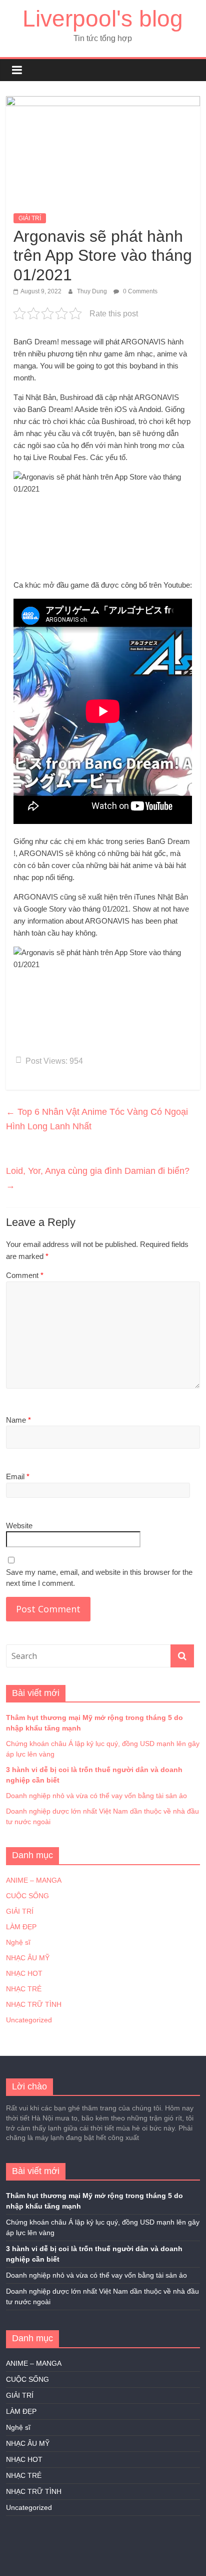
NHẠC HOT (24, 1973)
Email (18, 1476)
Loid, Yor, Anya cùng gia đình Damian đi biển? (98, 1178)
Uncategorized (29, 2020)
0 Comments (139, 291)
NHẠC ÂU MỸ (28, 1958)
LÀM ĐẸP (21, 1927)
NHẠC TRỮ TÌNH (34, 2004)
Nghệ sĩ (18, 1942)
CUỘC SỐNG (27, 1896)
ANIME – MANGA (34, 1880)
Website (19, 1526)
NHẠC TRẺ (24, 1989)
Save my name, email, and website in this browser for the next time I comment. (99, 1578)
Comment (25, 1275)
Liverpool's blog (103, 19)
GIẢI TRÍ (30, 218)
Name (18, 1420)
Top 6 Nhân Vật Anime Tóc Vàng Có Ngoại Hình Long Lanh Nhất (97, 1119)
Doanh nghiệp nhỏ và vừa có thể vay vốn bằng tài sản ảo (96, 1796)
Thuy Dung (93, 291)
